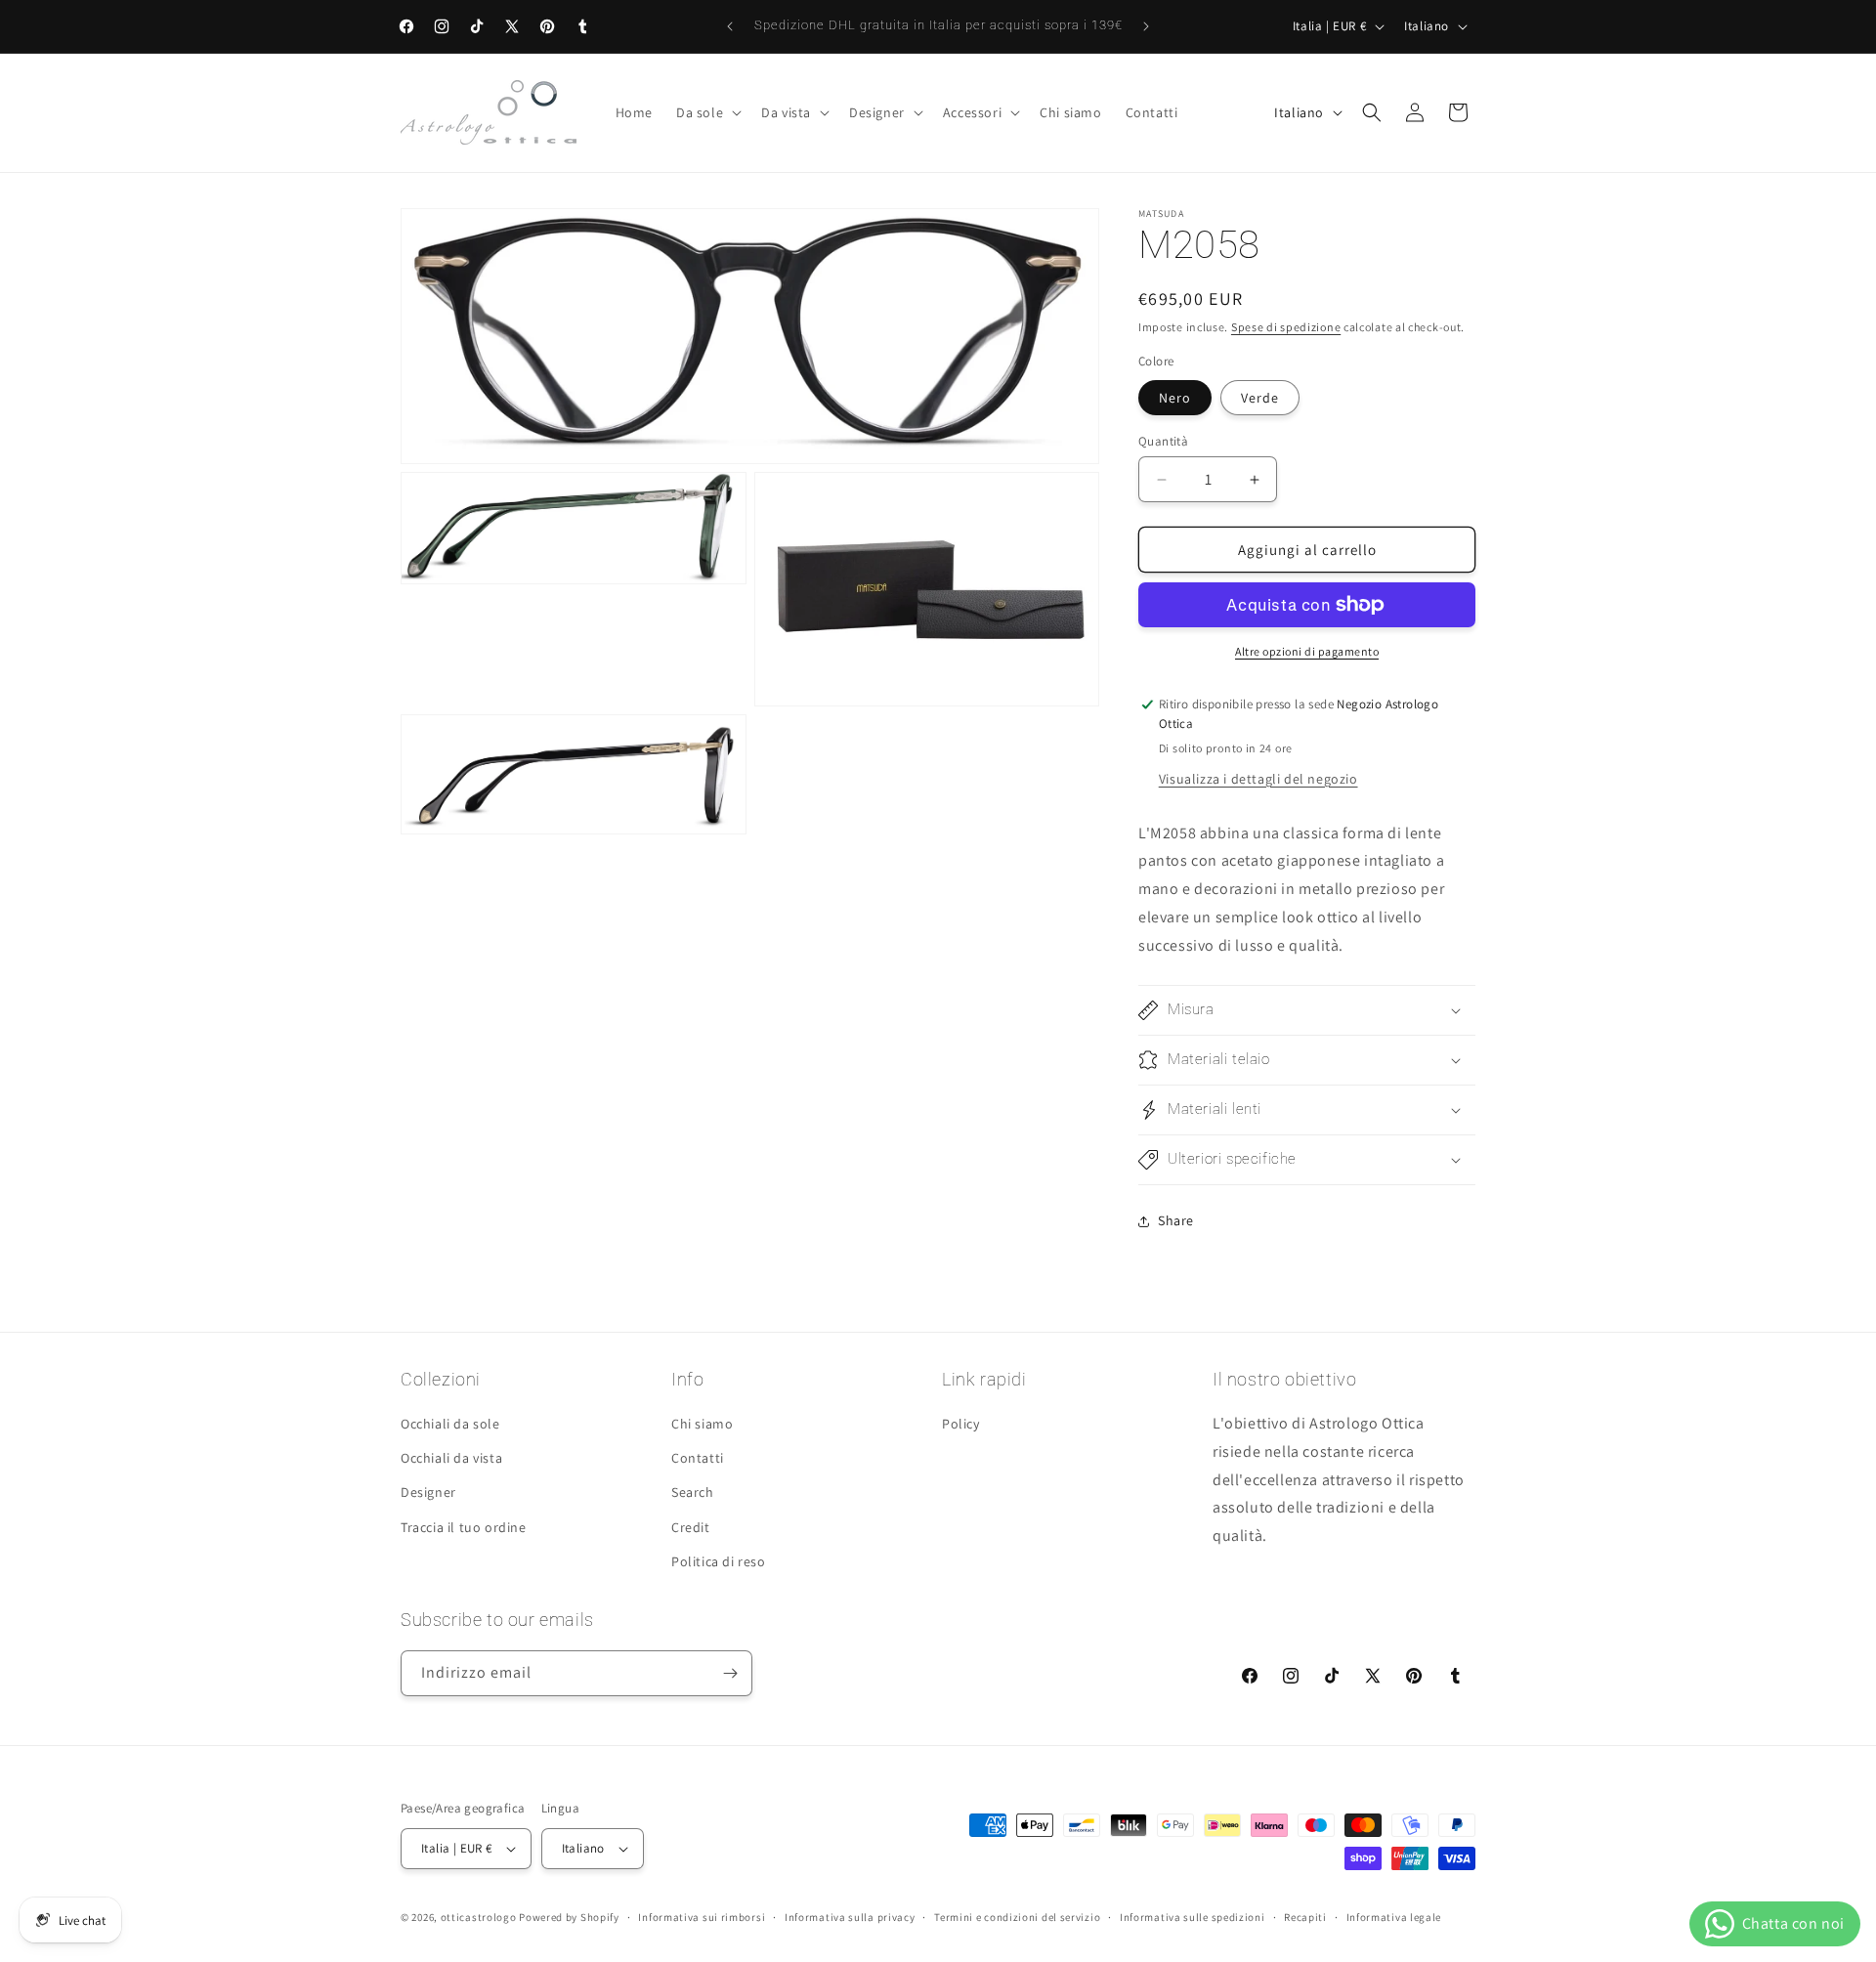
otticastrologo (479, 1917)
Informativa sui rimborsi (702, 1917)
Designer (428, 1492)
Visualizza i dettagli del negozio (1258, 779)
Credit (691, 1527)
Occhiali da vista (451, 1458)
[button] (707, 112)
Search (693, 1492)
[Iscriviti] (730, 1673)
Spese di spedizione (1286, 327)
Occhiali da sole (450, 1424)
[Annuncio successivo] (1146, 26)
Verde (1260, 398)
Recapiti (1305, 1917)
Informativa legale (1394, 1917)
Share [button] (1176, 1220)
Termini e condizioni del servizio (1017, 1917)
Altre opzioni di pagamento (1307, 651)
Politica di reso (719, 1561)
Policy (961, 1424)
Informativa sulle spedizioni (1193, 1917)
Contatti (698, 1458)
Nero (1175, 398)
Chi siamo (702, 1424)
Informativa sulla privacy (850, 1917)
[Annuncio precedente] (730, 26)
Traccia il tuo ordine (464, 1527)
